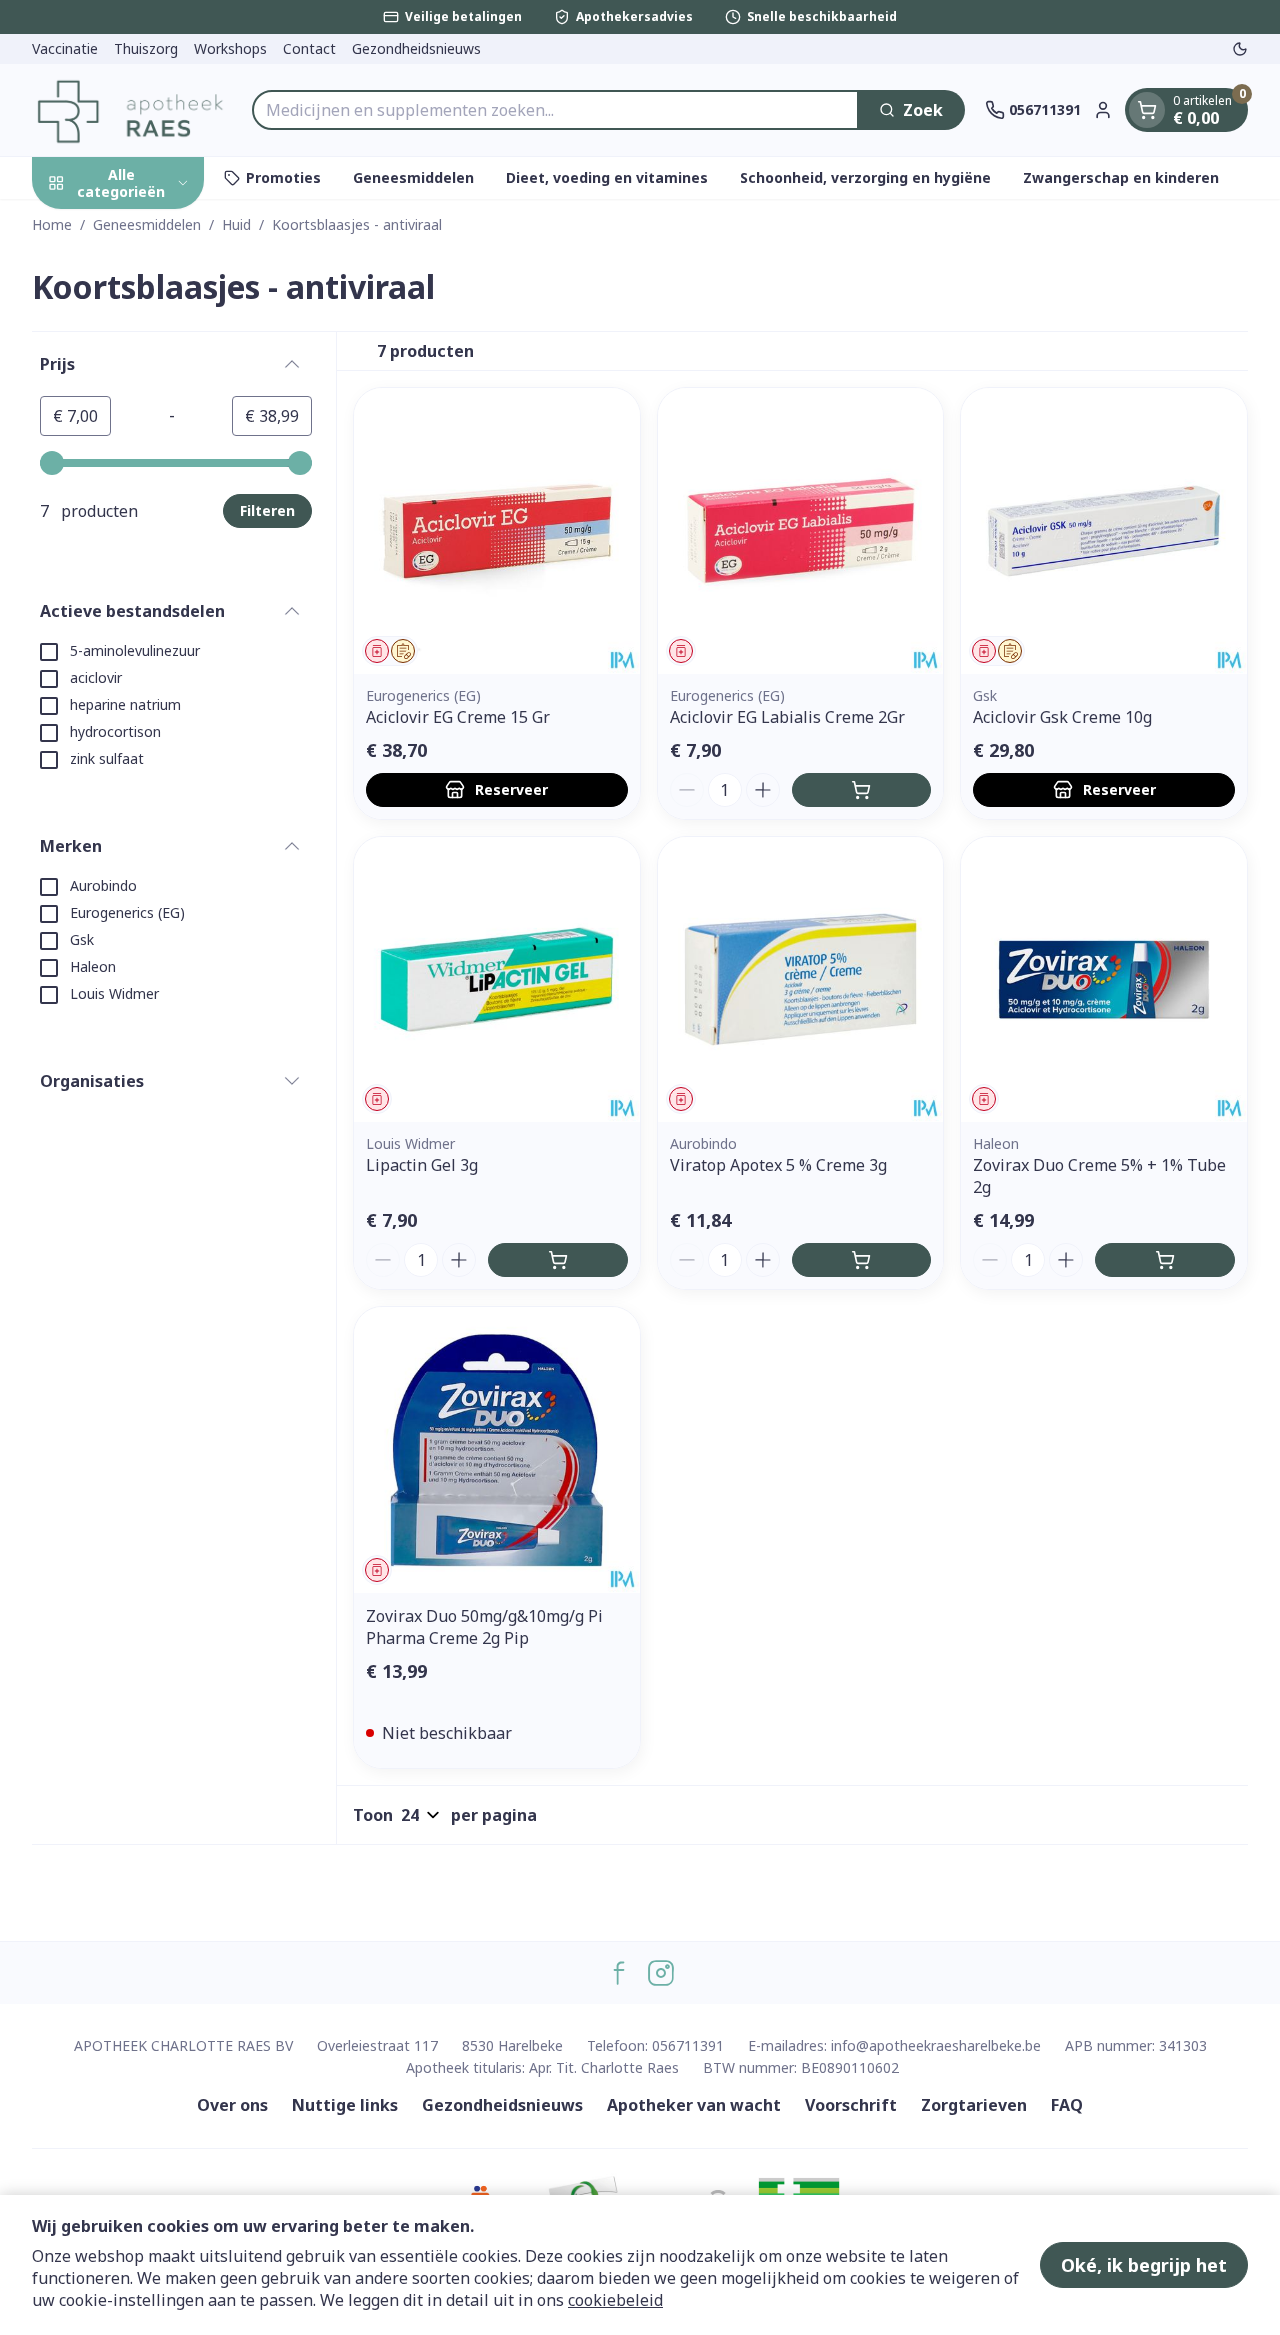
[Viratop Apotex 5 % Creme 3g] (801, 980)
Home (52, 224)
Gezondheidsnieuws (416, 48)
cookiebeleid (615, 2300)
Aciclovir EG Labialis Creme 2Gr (787, 717)
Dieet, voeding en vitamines (607, 177)
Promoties (283, 177)
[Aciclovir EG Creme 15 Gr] (497, 531)
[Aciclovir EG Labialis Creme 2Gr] (801, 531)
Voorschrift (851, 2105)
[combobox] (555, 110)
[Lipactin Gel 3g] (497, 980)
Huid (236, 224)
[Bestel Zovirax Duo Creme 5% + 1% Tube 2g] (1165, 1260)
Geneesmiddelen (413, 177)
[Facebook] (619, 1973)
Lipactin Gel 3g (422, 1165)
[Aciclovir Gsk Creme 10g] (1104, 531)
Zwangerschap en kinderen (1121, 177)
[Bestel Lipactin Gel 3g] (558, 1260)
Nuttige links (345, 2105)
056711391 (688, 2045)
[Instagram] (661, 1973)
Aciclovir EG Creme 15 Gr (458, 717)
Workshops (230, 48)
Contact (309, 48)
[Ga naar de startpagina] (132, 110)
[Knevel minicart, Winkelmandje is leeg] (1147, 110)
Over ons (232, 2105)
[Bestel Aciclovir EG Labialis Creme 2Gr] (862, 790)
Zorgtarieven (974, 2105)
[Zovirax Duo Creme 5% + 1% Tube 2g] (1104, 980)
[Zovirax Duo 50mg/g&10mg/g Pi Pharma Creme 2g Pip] (497, 1450)
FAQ (1067, 2105)
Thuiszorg (146, 48)
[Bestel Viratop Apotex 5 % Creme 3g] (862, 1260)
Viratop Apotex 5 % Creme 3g (778, 1165)
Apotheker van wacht (694, 2105)
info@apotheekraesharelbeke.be (936, 2045)
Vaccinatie (65, 48)
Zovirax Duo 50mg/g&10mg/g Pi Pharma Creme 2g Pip (484, 1627)
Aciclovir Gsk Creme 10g (1062, 717)
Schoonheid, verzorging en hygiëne (865, 177)
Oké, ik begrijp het (1144, 2265)
